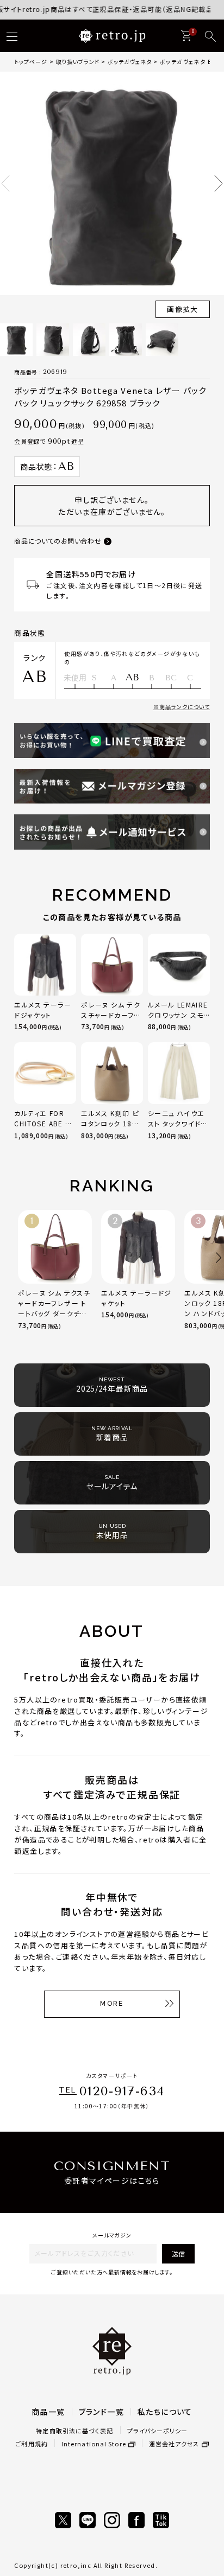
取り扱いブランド (78, 62)
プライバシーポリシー (158, 2431)
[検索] (210, 36)
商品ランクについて (185, 707)
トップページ (31, 62)
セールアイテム (112, 1483)
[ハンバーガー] (12, 36)
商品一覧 (48, 2412)
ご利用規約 (32, 2444)
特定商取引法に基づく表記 (74, 2431)
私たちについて (165, 2412)
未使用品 (112, 1532)
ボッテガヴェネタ (130, 62)
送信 (178, 2253)
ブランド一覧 (101, 2412)
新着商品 (112, 1434)
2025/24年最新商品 (112, 1385)
